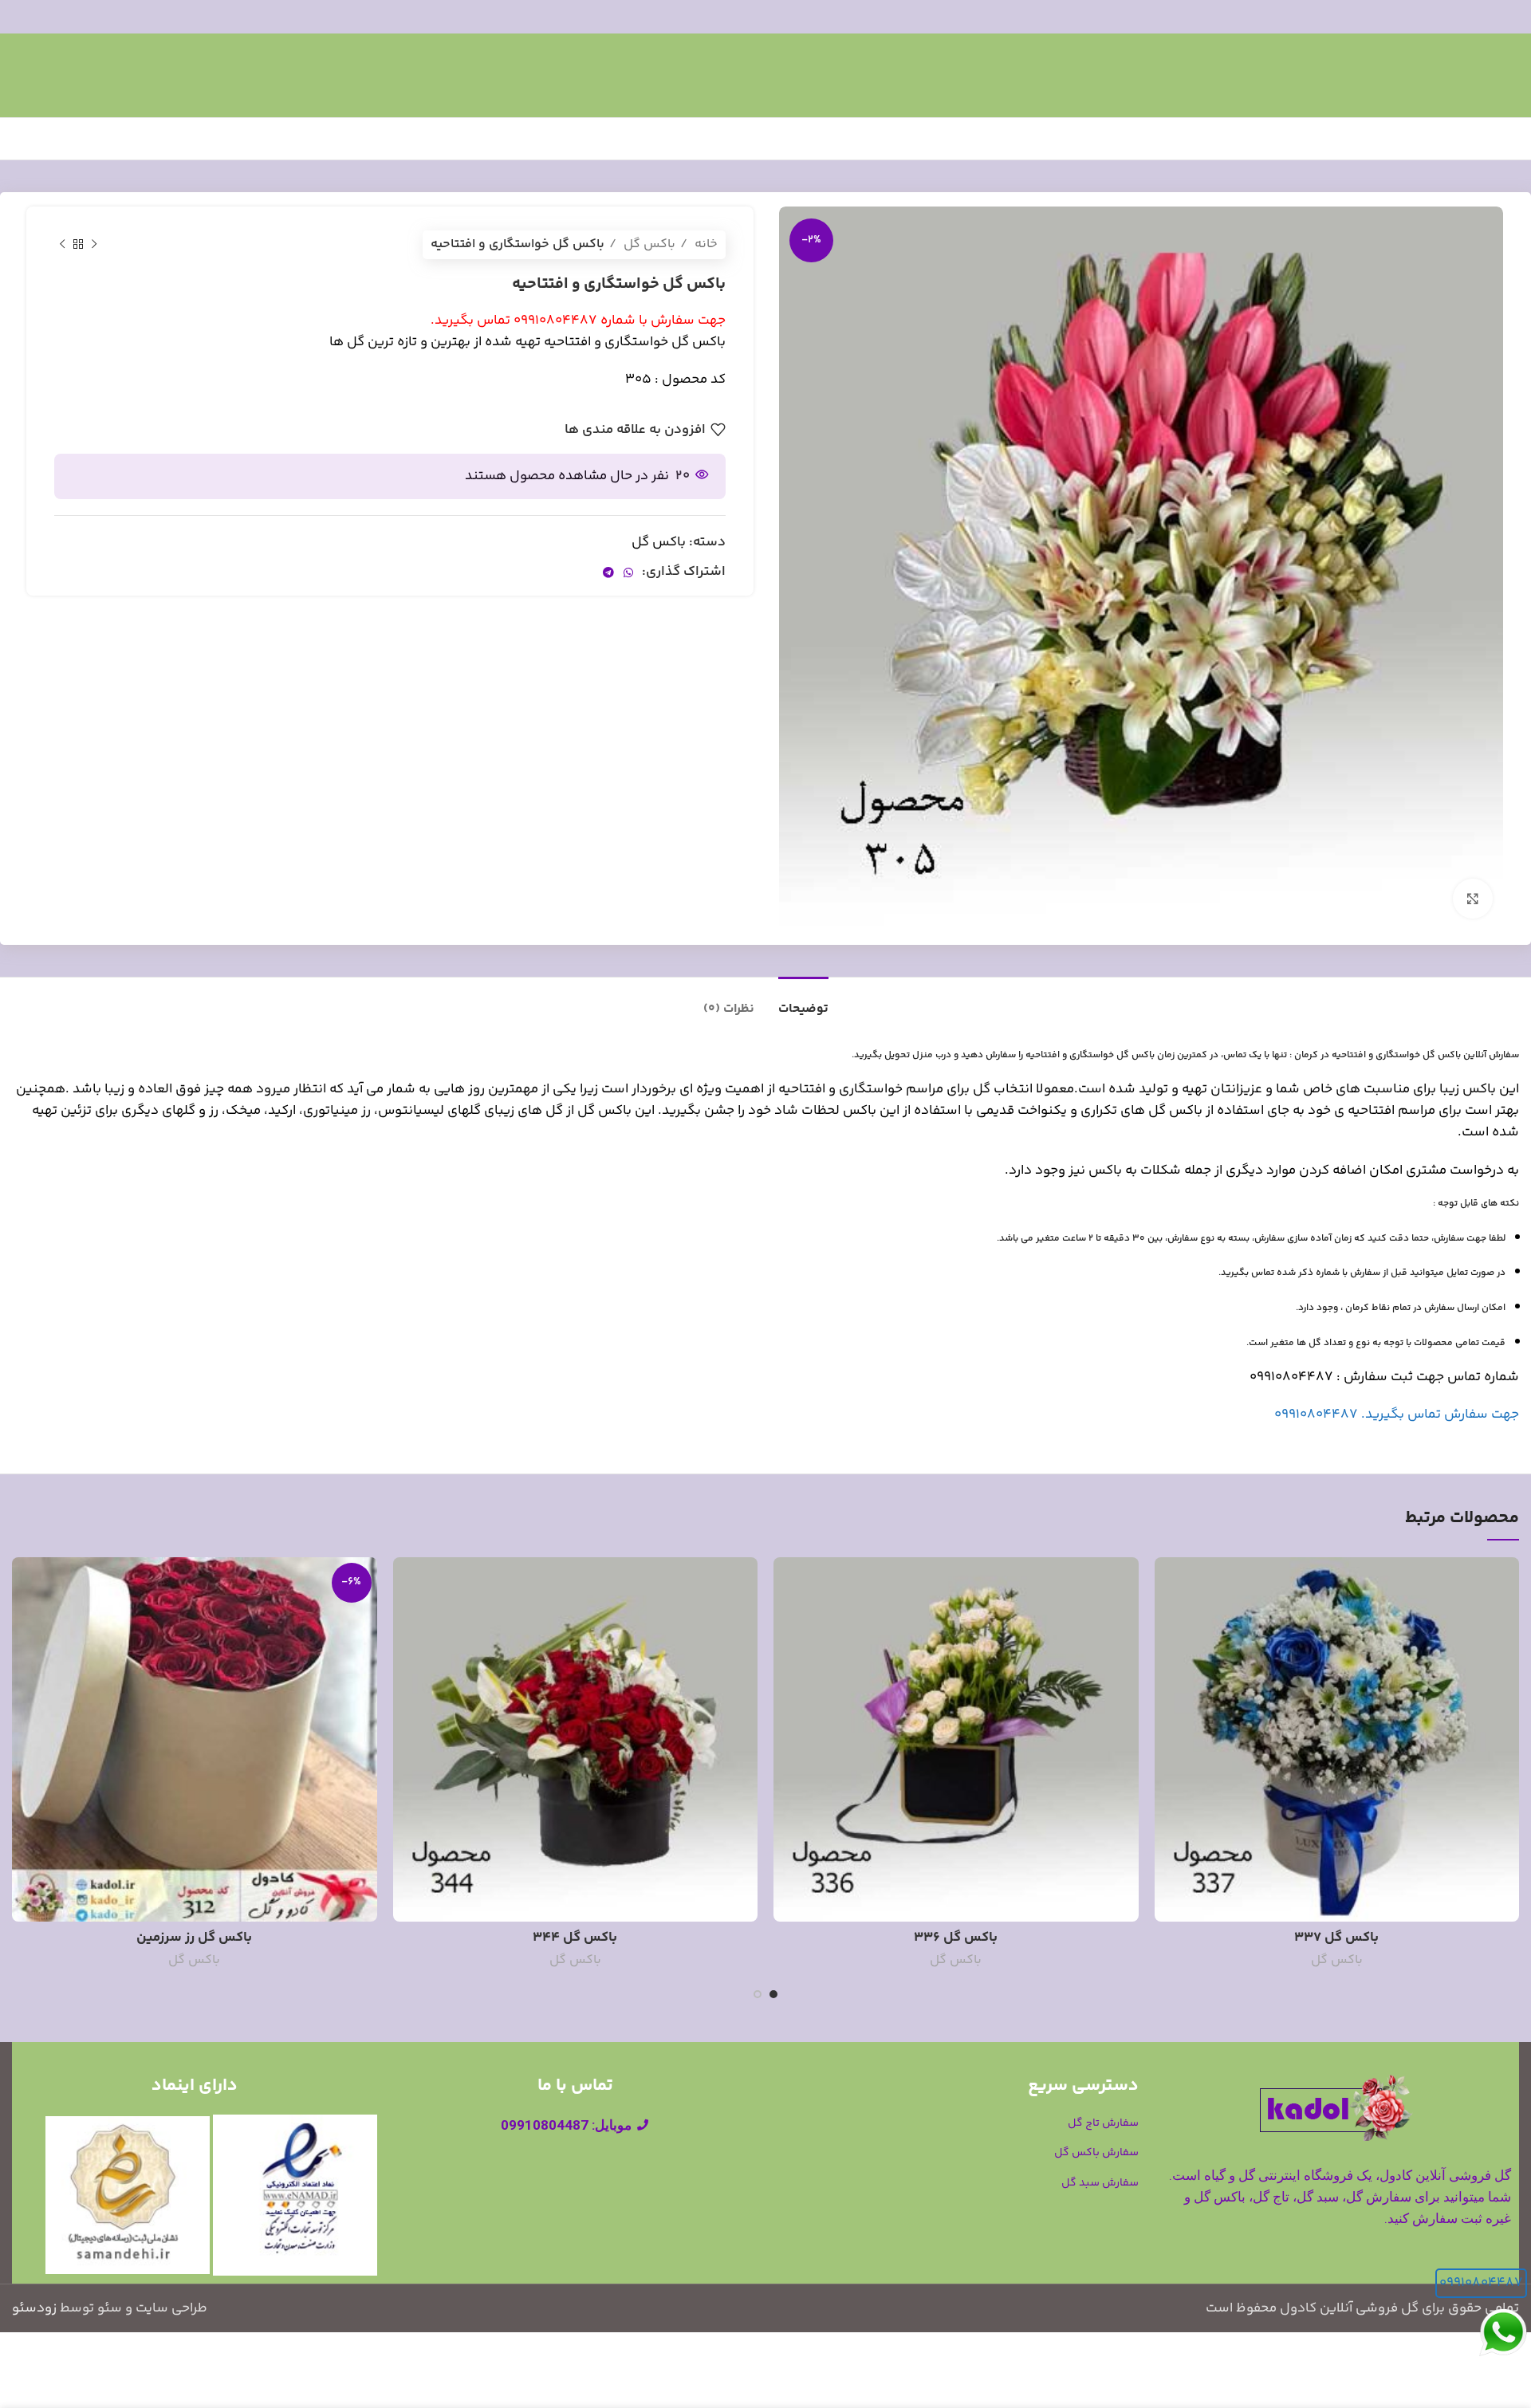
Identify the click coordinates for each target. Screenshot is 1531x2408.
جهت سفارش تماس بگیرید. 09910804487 (1397, 1415)
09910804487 (1481, 2283)
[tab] (803, 1001)
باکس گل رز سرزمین (194, 1938)
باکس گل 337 (1336, 1938)
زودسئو (34, 2308)
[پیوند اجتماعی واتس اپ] (628, 572)
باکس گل (648, 244)
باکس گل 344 (575, 1938)
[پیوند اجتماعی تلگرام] (608, 572)
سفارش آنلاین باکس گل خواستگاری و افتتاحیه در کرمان (1407, 1055)
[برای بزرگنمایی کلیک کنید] (1473, 899)
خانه (704, 244)
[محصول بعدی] (62, 245)
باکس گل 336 (956, 1938)
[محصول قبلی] (94, 245)
